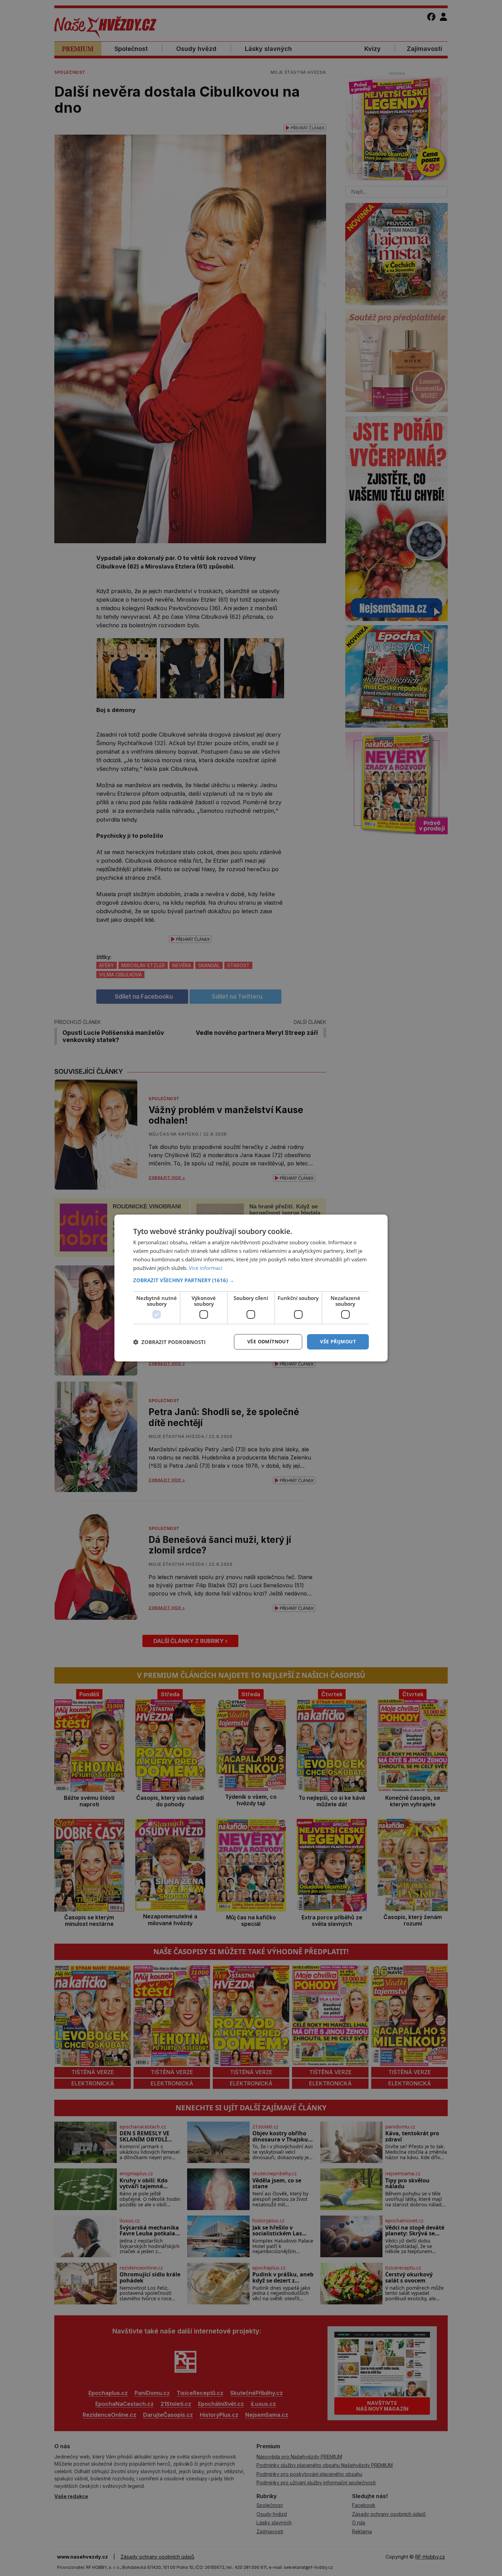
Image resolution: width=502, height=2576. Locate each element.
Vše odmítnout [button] (268, 1341)
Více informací (206, 1268)
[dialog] (251, 1288)
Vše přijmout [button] (338, 1341)
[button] (251, 1280)
